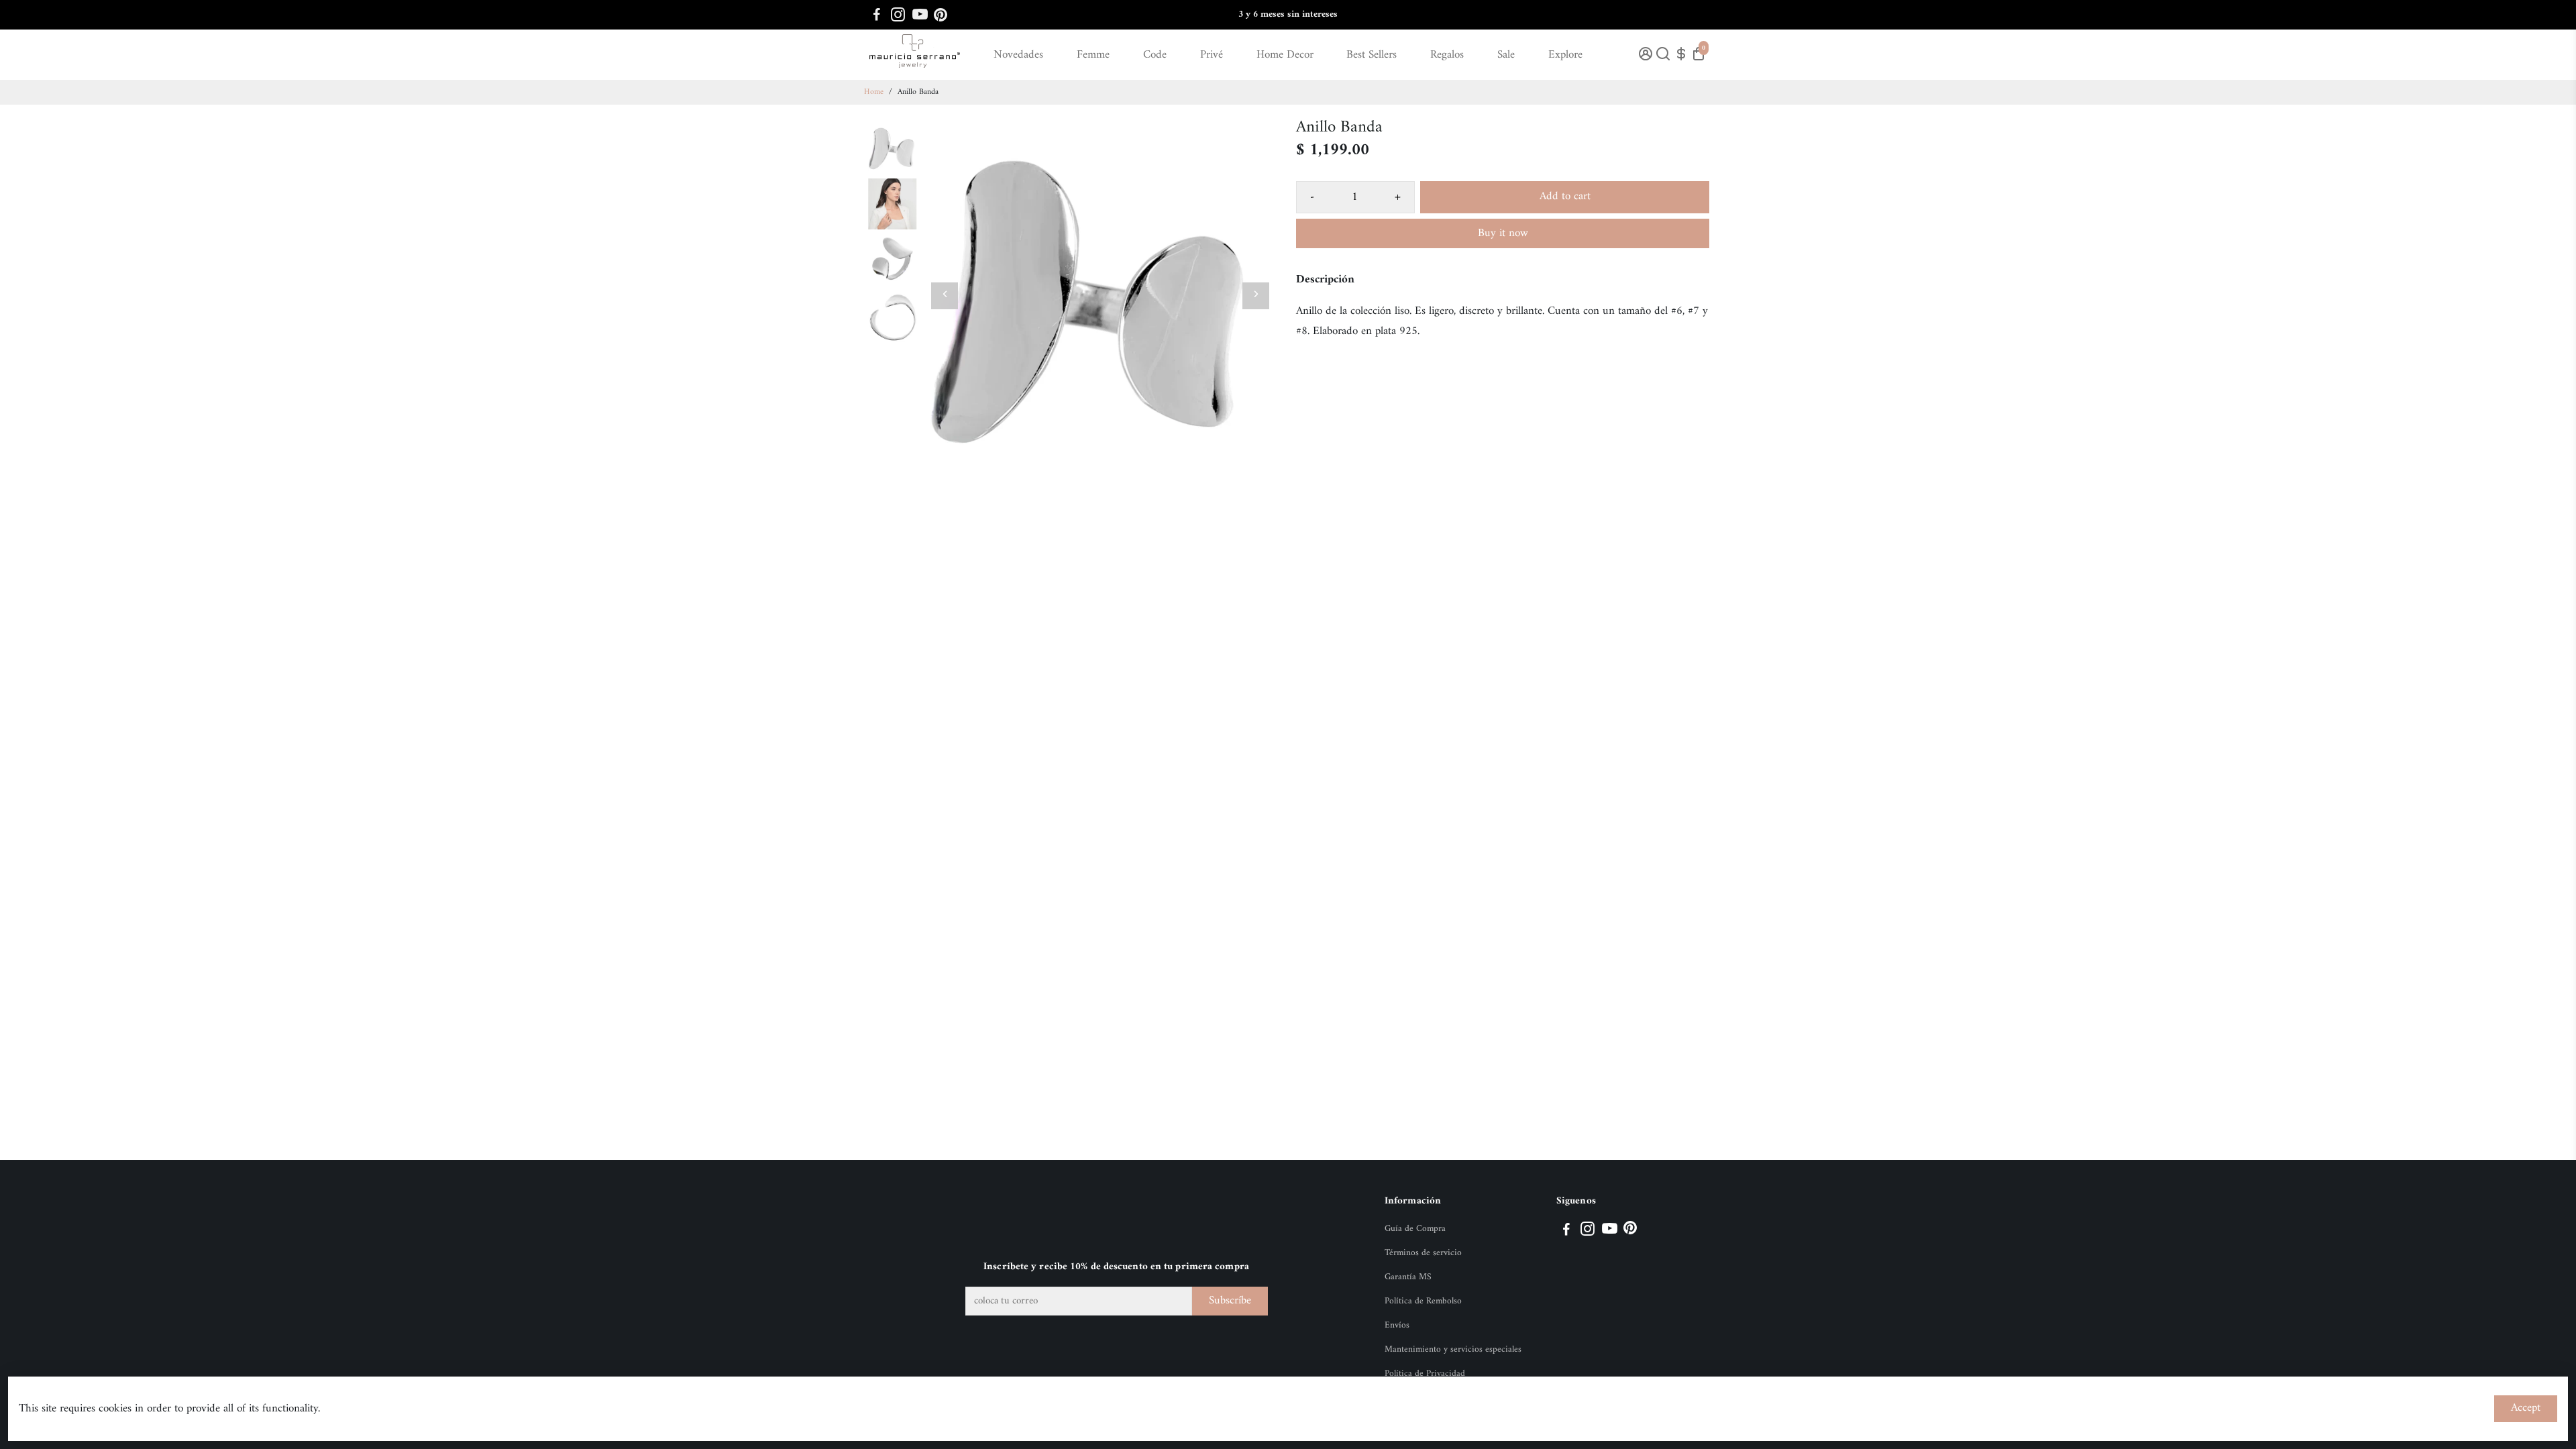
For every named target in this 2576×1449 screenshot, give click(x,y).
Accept (2526, 1408)
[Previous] (945, 296)
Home (874, 92)
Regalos (1447, 55)
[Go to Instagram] (898, 15)
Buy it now (1503, 233)
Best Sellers (1372, 55)
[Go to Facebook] (877, 15)
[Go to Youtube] (920, 15)
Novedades (1018, 55)
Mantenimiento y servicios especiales (1453, 1350)
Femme (1093, 55)
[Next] (1256, 296)
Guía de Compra (1415, 1229)
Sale (1506, 55)
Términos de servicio (1423, 1253)
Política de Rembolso (1423, 1301)
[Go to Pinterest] (941, 15)
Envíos (1397, 1326)
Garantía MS (1408, 1277)
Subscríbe (1230, 1301)
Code (1155, 55)
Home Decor (1285, 55)
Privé (1212, 55)
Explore (1565, 55)
